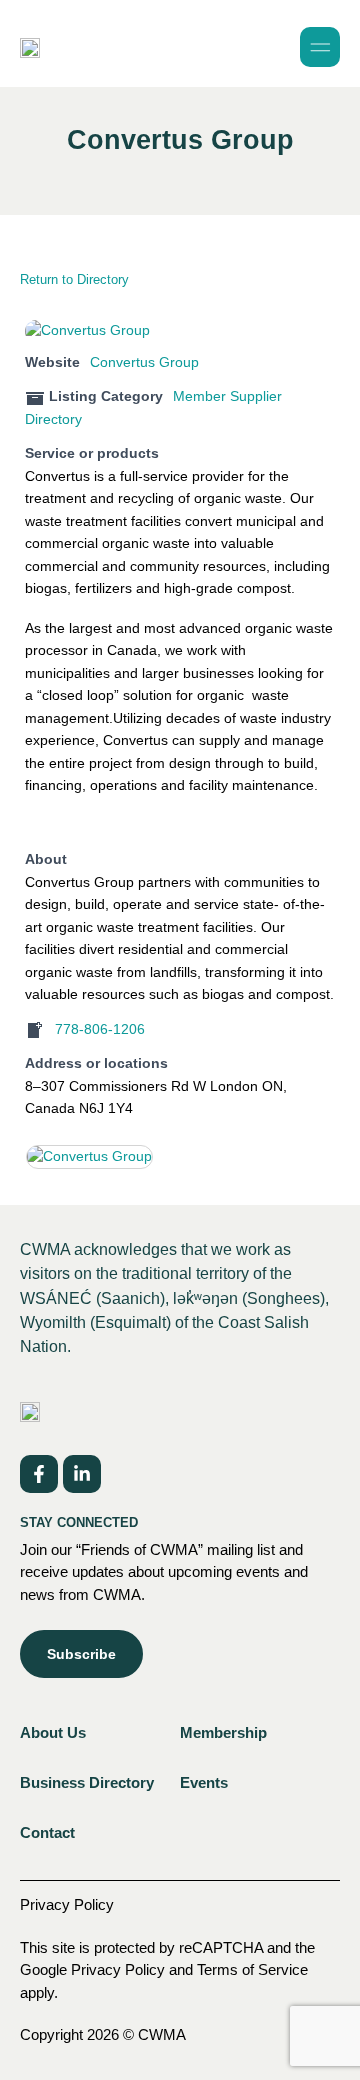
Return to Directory (74, 279)
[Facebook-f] (39, 1474)
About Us (53, 1732)
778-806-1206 (100, 1029)
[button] (320, 47)
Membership (223, 1732)
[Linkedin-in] (82, 1474)
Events (204, 1782)
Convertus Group (144, 362)
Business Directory (87, 1782)
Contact (47, 1832)
